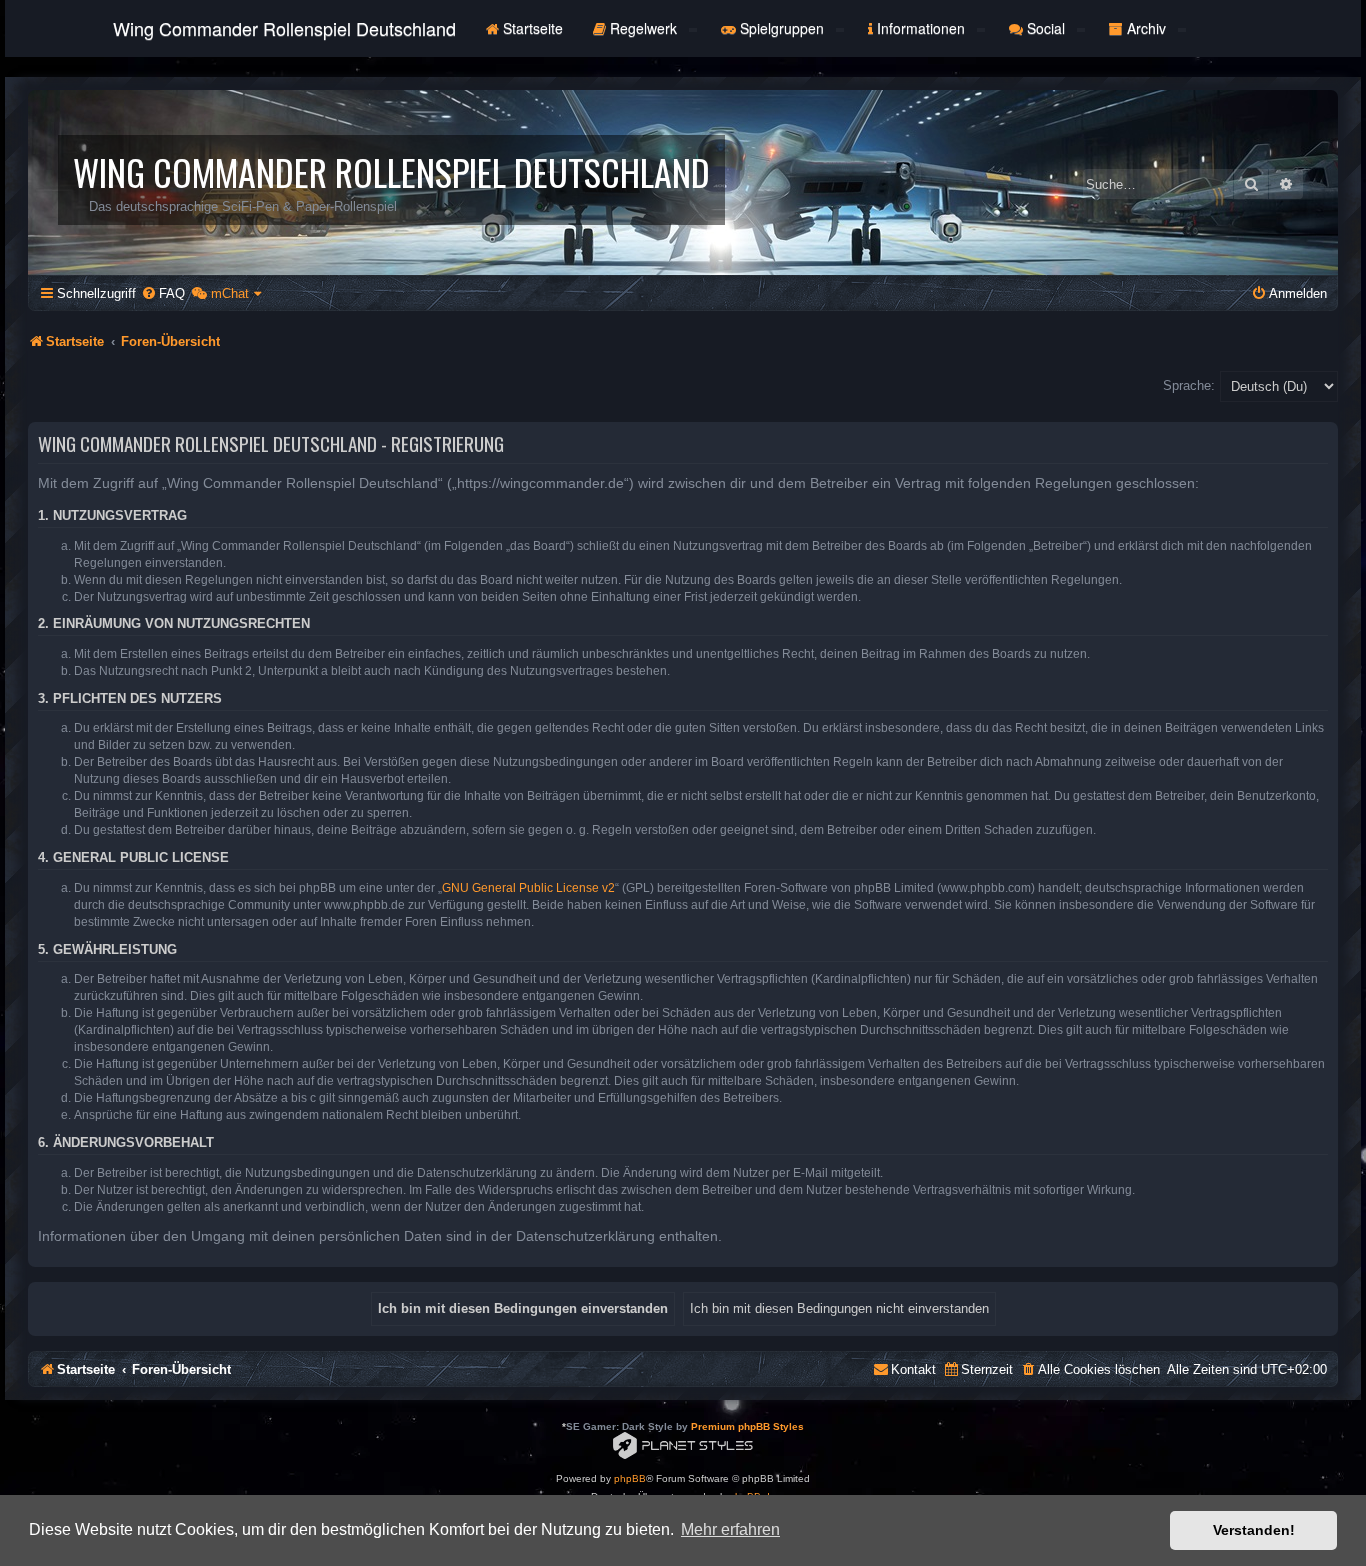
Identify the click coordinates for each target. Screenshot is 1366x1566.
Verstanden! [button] (1254, 1530)
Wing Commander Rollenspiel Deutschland (284, 28)
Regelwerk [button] (643, 28)
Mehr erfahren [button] (730, 1529)
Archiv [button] (1146, 28)
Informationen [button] (921, 28)
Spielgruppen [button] (782, 28)
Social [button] (1046, 28)
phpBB (630, 1478)
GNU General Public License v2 (528, 888)
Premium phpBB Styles (747, 1426)
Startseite (531, 28)
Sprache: (1189, 385)
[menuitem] (163, 293)
